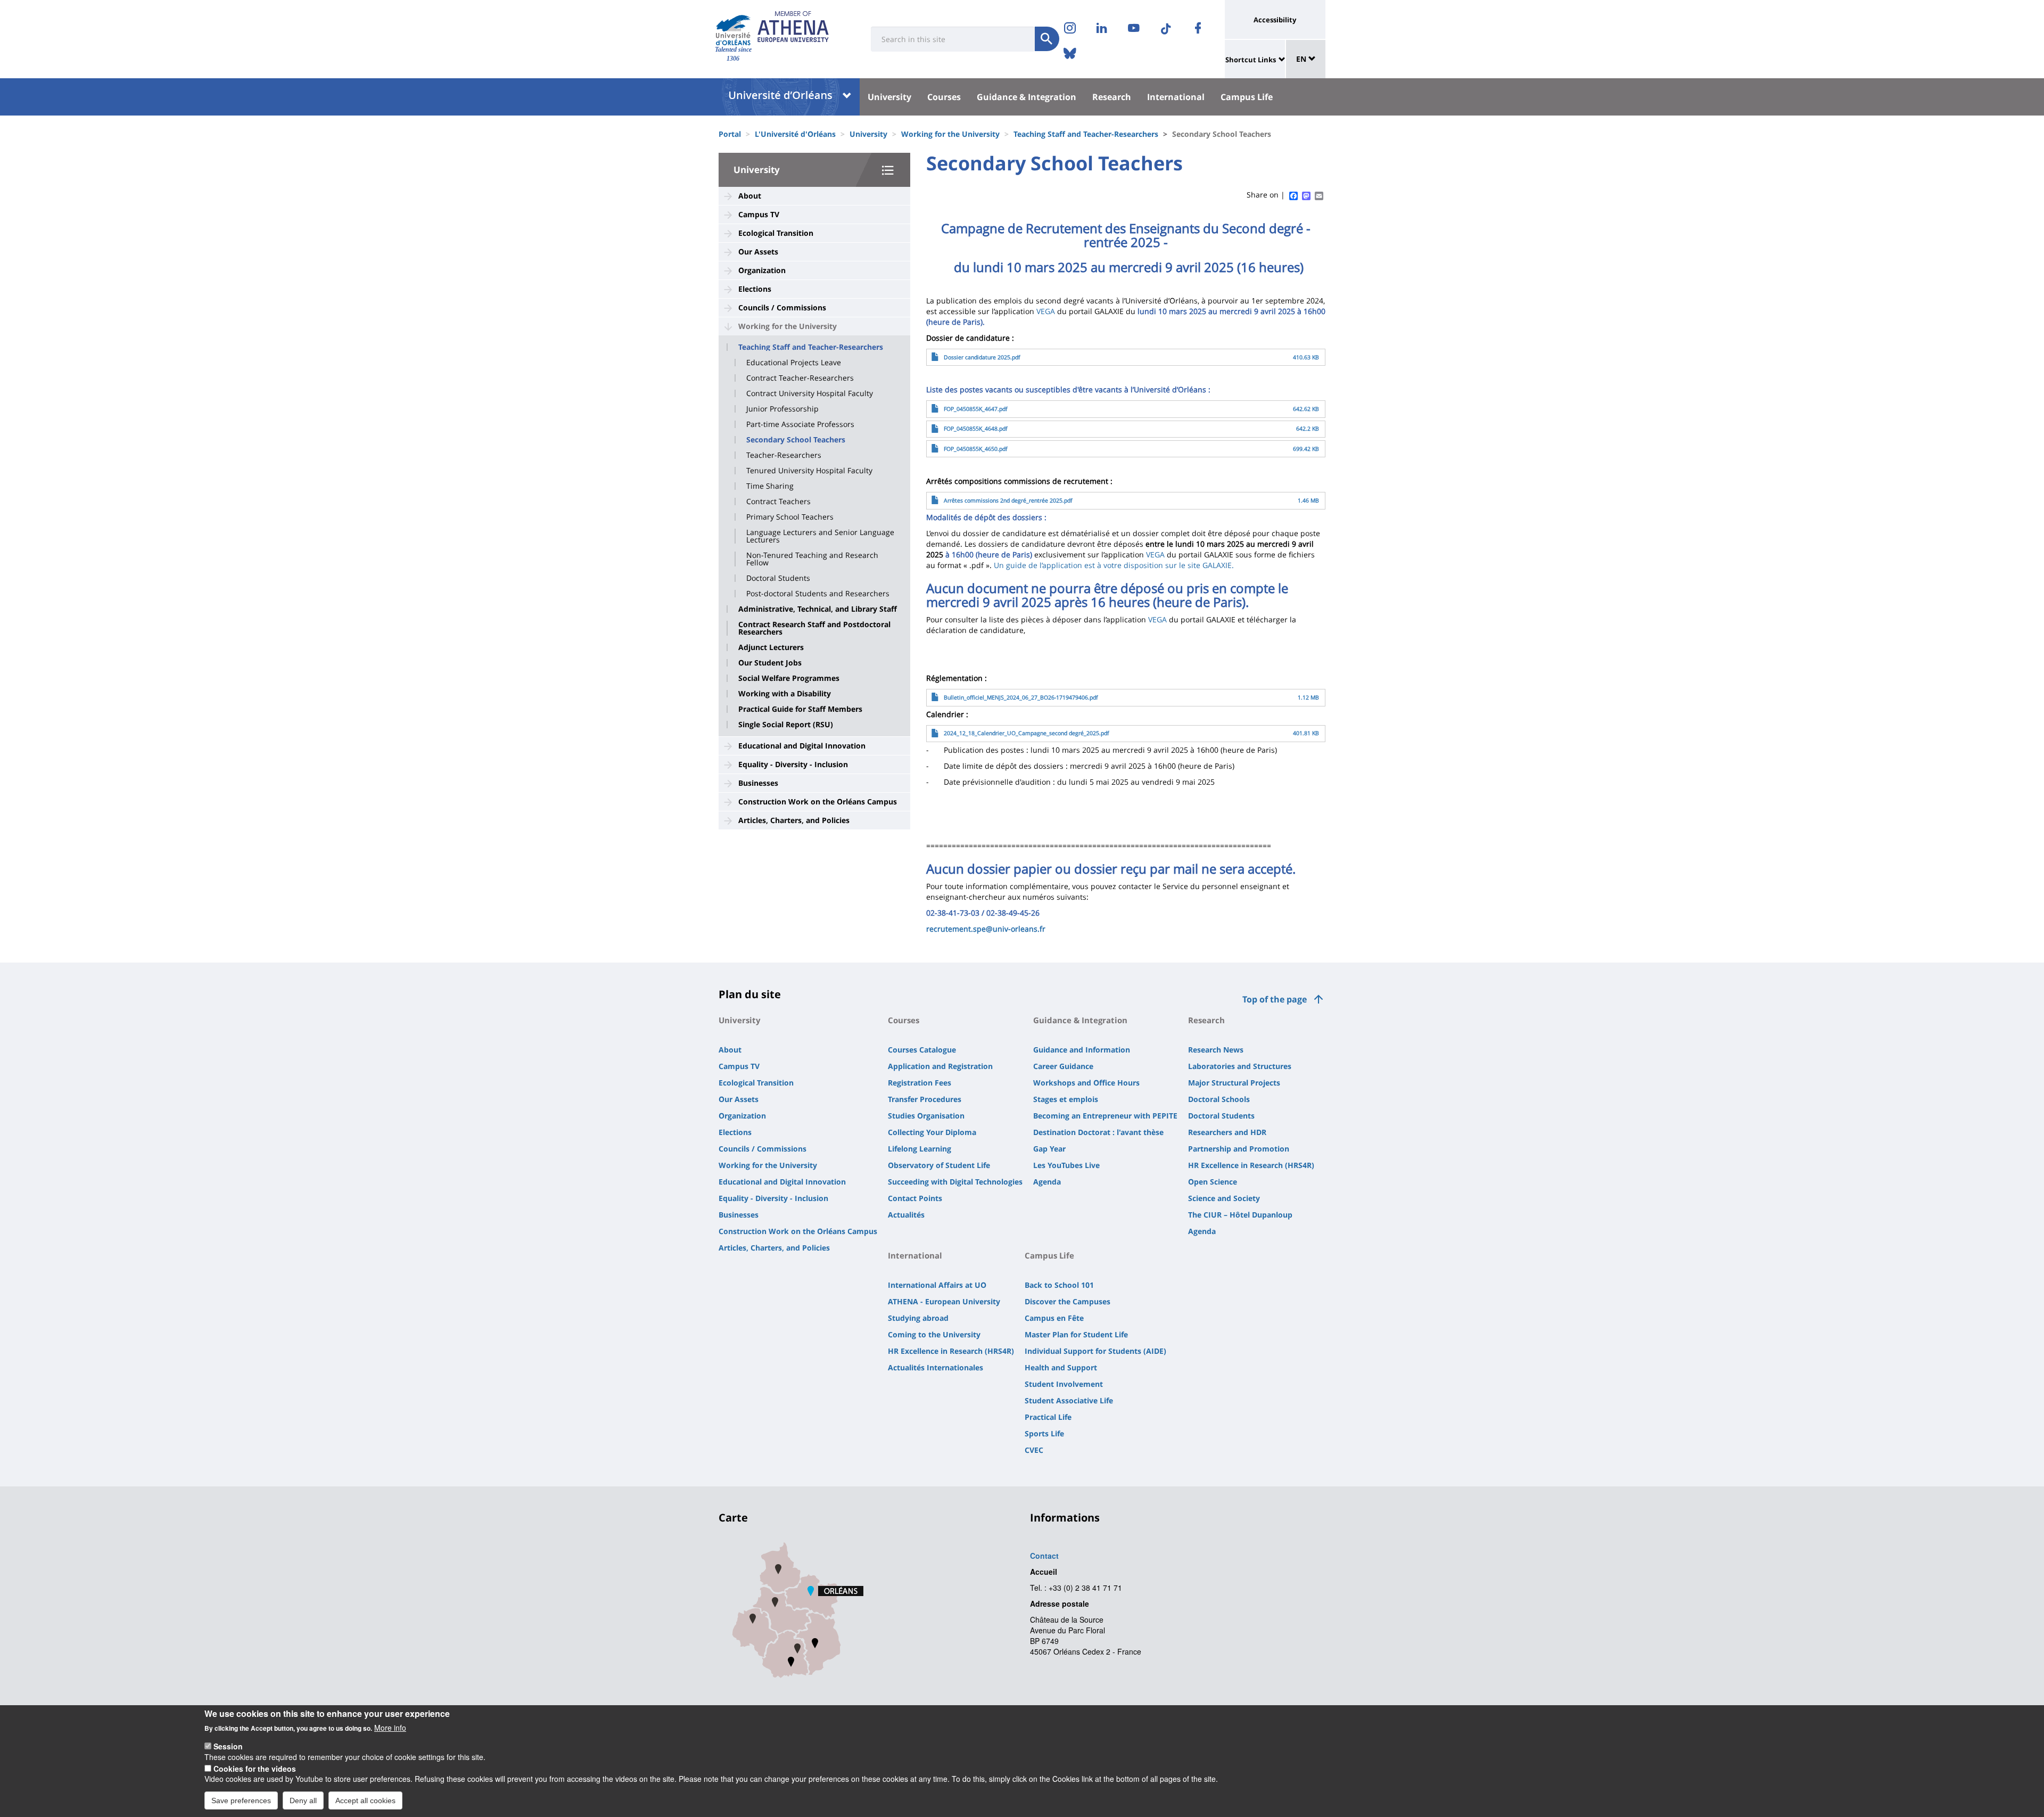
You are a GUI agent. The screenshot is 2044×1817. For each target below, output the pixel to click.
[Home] (733, 30)
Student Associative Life (1069, 1400)
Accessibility (1275, 20)
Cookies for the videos (255, 1768)
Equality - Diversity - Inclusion (793, 764)
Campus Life (1247, 97)
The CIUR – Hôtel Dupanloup (1240, 1215)
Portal (730, 134)
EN (1302, 59)
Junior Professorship (782, 409)
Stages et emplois (1066, 1099)
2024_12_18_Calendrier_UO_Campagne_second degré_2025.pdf (1027, 733)
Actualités (906, 1215)
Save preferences (241, 1800)
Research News (1216, 1050)
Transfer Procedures (925, 1099)
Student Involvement (1064, 1384)
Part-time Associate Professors (800, 424)
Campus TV (759, 214)
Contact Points (915, 1198)
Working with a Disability (785, 694)
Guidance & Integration (1027, 97)
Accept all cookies (365, 1800)
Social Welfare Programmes (789, 678)
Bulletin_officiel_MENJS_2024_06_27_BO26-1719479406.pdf (1021, 697)
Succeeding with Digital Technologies (955, 1182)
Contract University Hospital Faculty (810, 393)
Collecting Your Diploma (932, 1132)
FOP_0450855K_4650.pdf (976, 449)
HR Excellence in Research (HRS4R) (1251, 1165)
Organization (762, 270)
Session (228, 1746)
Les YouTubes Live (1066, 1165)
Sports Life (1044, 1433)
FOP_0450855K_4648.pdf (976, 429)
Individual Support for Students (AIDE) (1095, 1351)
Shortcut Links (1251, 60)
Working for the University (950, 134)
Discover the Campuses (1068, 1301)
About (750, 196)
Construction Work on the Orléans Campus (818, 801)
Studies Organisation (926, 1116)
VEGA (1046, 311)
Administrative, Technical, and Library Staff (818, 609)
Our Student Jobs (770, 663)
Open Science (1213, 1182)
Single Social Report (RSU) (786, 725)
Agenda (1047, 1182)
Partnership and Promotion (1239, 1149)
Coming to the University (934, 1334)
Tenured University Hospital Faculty (809, 471)
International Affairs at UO (937, 1285)
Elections (755, 289)
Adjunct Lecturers (771, 647)
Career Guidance (1063, 1066)
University (889, 97)
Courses (944, 97)
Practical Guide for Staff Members (800, 709)
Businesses (758, 783)
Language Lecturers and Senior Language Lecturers (820, 536)
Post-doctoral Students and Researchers (818, 594)
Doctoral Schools (1219, 1099)
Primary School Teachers (790, 517)
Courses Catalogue (922, 1050)
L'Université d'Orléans (795, 134)
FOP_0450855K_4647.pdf (976, 409)
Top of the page (1275, 999)
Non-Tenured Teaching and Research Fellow (812, 559)
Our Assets (758, 252)
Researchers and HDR (1227, 1132)
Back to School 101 (1059, 1285)
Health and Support (1061, 1367)
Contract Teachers (778, 501)
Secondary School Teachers (796, 440)
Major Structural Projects (1234, 1083)
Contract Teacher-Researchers (800, 378)
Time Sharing (770, 486)
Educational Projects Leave (794, 363)
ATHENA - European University (944, 1301)
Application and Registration (940, 1066)
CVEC (1034, 1450)
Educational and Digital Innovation (802, 746)
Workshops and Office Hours (1086, 1083)
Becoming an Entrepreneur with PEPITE (1105, 1116)
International (1176, 97)
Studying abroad (918, 1318)
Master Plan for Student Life (1076, 1334)
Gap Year (1049, 1149)
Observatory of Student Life (939, 1165)
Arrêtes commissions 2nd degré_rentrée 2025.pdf (1008, 500)
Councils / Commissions (782, 307)
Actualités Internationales (936, 1367)
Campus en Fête (1054, 1318)
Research (1112, 97)
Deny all (303, 1800)
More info (390, 1728)
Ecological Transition (776, 233)
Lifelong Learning (920, 1149)
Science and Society (1224, 1198)
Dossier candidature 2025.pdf (982, 357)
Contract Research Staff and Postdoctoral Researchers (814, 628)
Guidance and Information (1082, 1050)
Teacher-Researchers (784, 455)
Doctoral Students (778, 578)
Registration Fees (920, 1083)
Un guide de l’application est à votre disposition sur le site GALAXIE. (1114, 565)
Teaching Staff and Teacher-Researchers (1086, 134)
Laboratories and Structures (1240, 1066)
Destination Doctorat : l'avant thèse (1098, 1132)
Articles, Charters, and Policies (794, 820)
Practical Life (1048, 1417)
